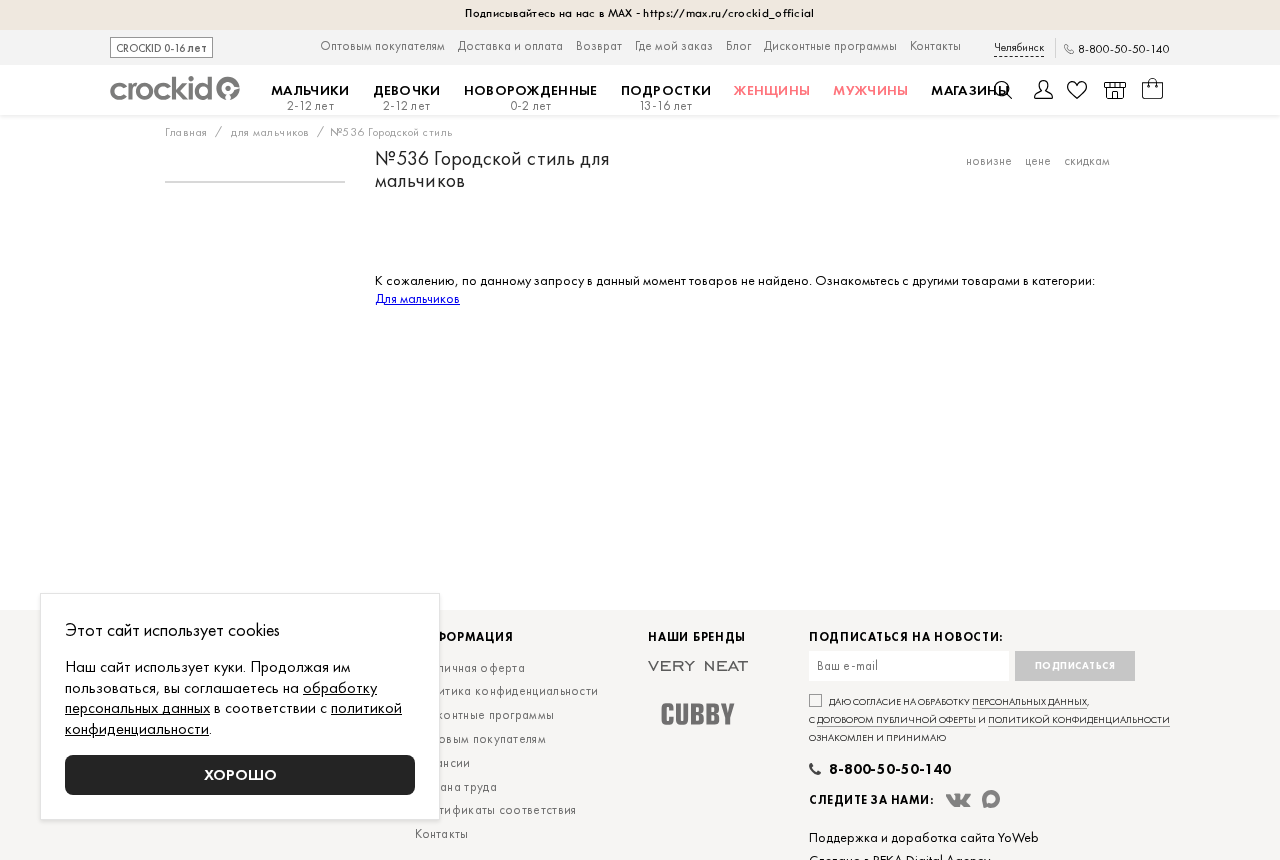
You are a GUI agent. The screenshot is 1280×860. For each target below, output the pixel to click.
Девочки (407, 97)
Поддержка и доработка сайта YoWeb (924, 837)
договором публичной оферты (896, 719)
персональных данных (1029, 701)
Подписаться (1075, 665)
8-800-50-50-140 (1124, 49)
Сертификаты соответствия (495, 809)
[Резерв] (1114, 90)
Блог (738, 45)
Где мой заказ (674, 45)
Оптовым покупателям (382, 45)
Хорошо (240, 774)
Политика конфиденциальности (506, 690)
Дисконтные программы (830, 45)
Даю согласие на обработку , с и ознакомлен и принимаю (989, 719)
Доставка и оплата (510, 45)
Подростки (666, 97)
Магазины (969, 90)
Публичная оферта (470, 667)
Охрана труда (456, 786)
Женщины (772, 90)
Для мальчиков (417, 298)
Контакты (935, 45)
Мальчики (310, 97)
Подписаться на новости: (906, 637)
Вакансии (442, 762)
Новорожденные (531, 97)
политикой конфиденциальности (1079, 719)
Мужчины (870, 90)
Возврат (599, 45)
